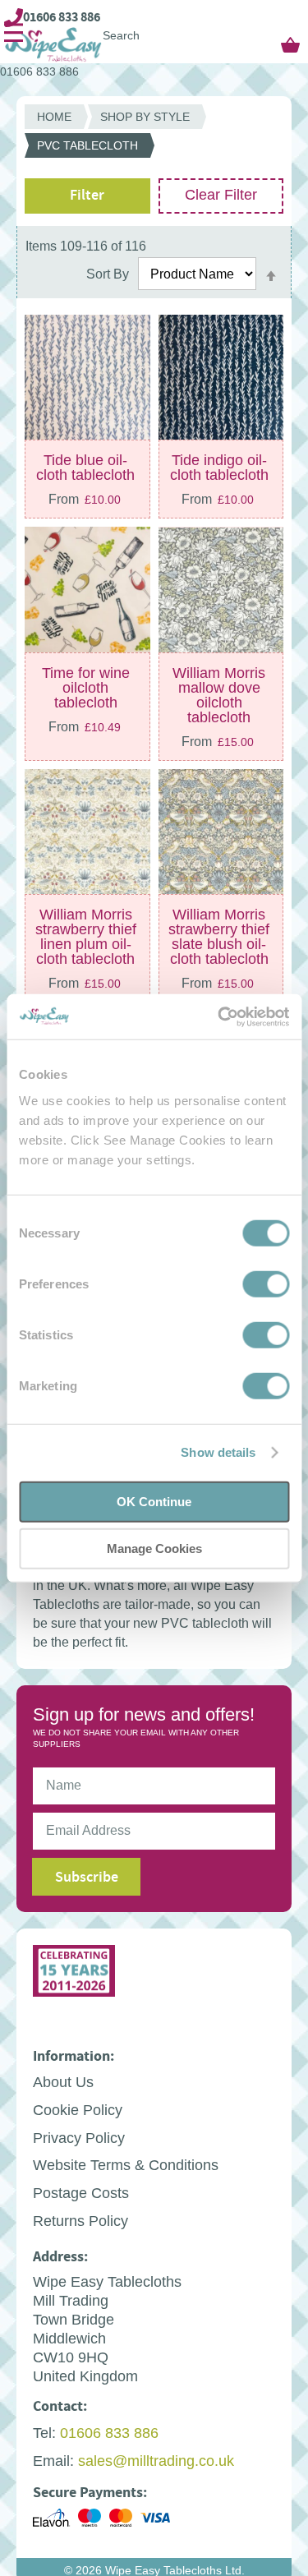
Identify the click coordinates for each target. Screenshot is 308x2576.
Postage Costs (81, 2201)
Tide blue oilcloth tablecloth (85, 476)
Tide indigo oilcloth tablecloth (219, 476)
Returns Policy (80, 2229)
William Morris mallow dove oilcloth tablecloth (219, 703)
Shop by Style (145, 125)
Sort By (108, 282)
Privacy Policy (79, 2146)
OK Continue (154, 1501)
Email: (53, 2469)
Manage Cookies (154, 1548)
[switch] (266, 1285)
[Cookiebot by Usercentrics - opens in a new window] (219, 1016)
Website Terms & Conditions (126, 2173)
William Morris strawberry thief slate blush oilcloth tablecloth (219, 945)
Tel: (44, 2441)
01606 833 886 (62, 17)
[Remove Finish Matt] (33, 238)
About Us (63, 2090)
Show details (218, 1452)
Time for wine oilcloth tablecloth (86, 696)
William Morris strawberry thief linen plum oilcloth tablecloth (86, 945)
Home (54, 125)
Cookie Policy (78, 2118)
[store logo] (107, 45)
